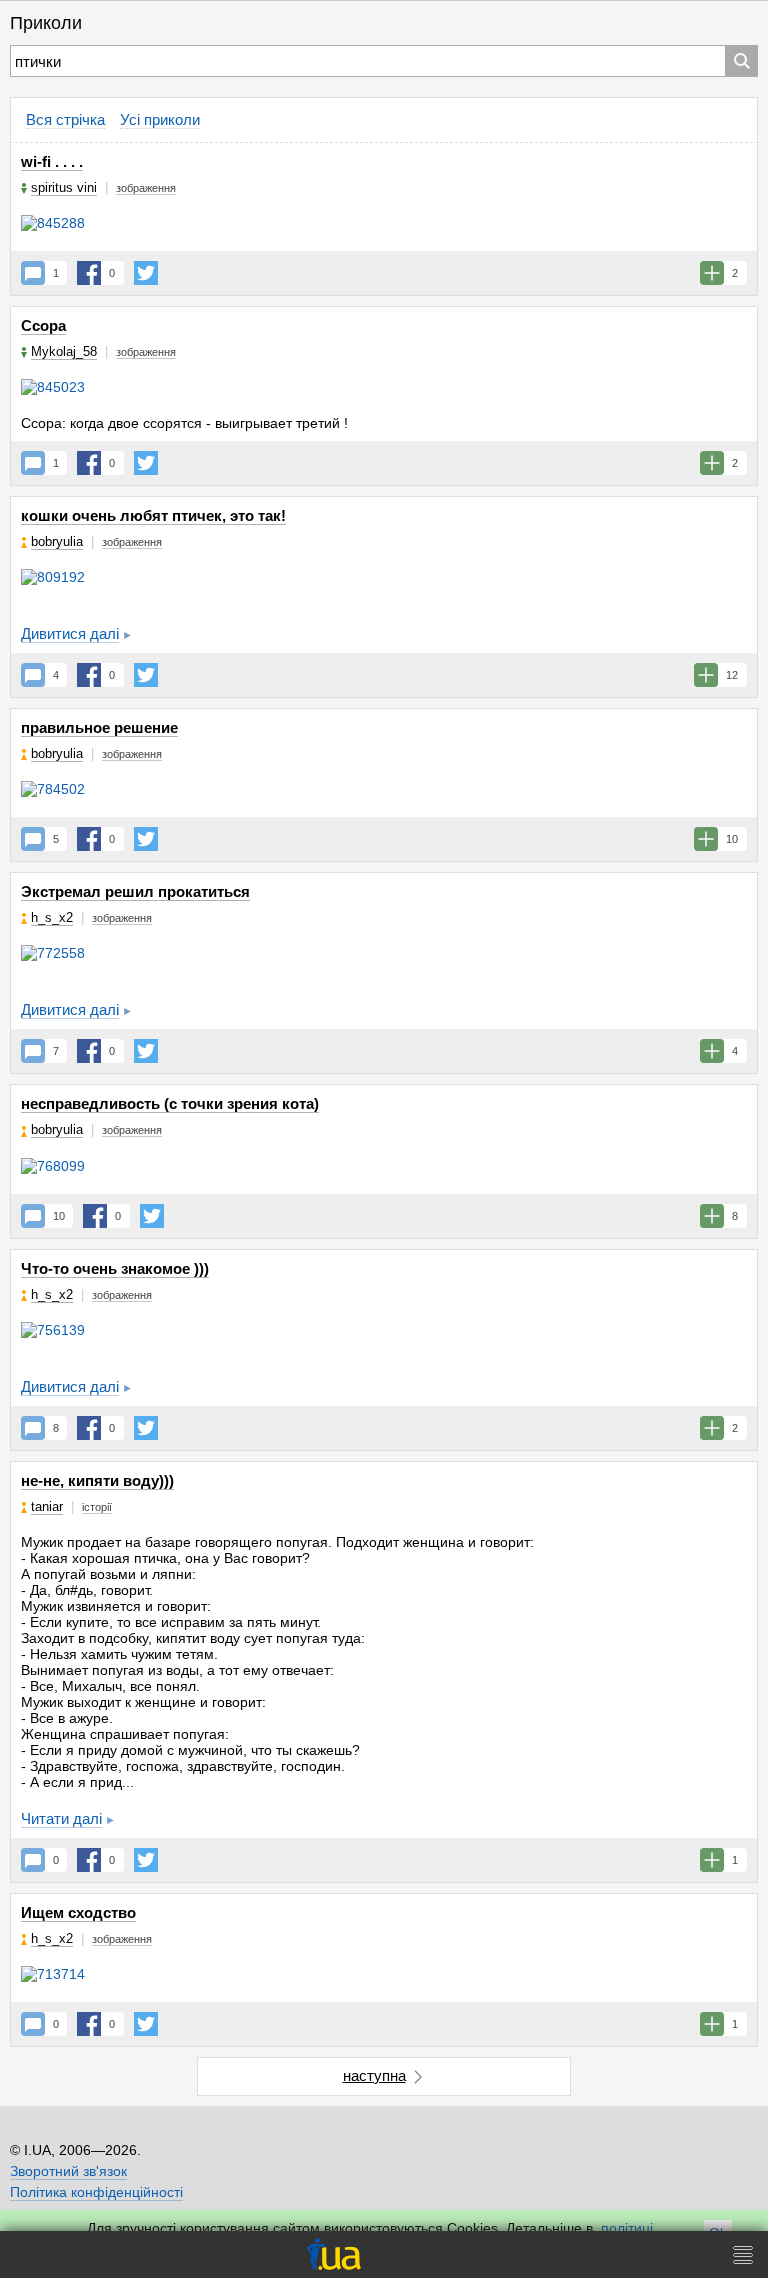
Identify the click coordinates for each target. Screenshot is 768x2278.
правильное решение (99, 727)
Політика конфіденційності (96, 2192)
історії (97, 1507)
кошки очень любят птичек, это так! (153, 515)
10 (59, 1216)
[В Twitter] (146, 273)
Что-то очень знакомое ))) (115, 1268)
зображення (146, 188)
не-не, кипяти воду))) (97, 1480)
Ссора (43, 325)
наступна (374, 2075)
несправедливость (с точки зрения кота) (170, 1103)
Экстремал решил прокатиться (135, 891)
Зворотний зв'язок (68, 2171)
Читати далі (61, 1818)
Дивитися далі (70, 633)
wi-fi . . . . (52, 161)
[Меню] (743, 2254)
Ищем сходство (78, 1912)
